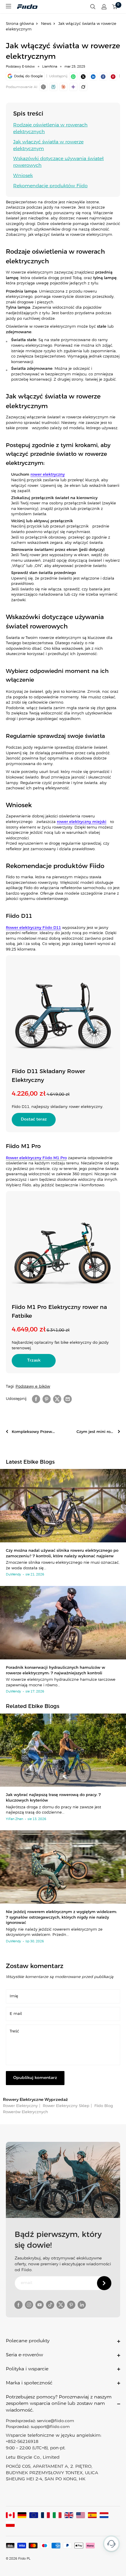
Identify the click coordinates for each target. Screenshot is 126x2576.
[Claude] (63, 87)
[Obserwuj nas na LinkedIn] (82, 2305)
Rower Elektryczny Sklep (65, 2106)
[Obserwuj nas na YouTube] (40, 2305)
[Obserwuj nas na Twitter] (61, 2305)
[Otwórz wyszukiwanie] (93, 7)
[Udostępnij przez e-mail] (68, 1399)
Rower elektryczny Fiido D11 (33, 928)
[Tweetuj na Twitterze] (57, 1399)
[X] (83, 76)
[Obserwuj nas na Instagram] (29, 2305)
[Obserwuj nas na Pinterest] (71, 2305)
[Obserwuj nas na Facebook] (18, 2305)
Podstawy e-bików (33, 1387)
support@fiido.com (50, 2427)
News (46, 24)
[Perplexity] (53, 87)
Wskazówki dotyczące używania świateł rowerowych (58, 162)
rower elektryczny (48, 475)
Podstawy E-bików (20, 67)
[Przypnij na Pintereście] (113, 76)
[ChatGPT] (43, 87)
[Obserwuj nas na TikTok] (50, 2305)
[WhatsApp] (73, 76)
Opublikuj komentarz (35, 2078)
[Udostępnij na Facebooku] (36, 1399)
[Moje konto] (104, 7)
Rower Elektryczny (20, 2106)
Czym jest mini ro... (95, 1432)
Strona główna (20, 24)
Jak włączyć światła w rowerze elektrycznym (48, 145)
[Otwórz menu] (8, 6)
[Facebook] (103, 76)
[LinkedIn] (93, 76)
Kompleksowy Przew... (33, 1432)
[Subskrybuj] (104, 2283)
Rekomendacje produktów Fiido (50, 186)
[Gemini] (73, 87)
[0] (115, 7)
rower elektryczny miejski (82, 822)
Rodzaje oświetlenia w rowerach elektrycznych (50, 128)
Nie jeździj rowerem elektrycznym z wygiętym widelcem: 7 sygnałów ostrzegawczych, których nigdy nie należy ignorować (61, 1917)
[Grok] (83, 87)
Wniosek (23, 176)
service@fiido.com (56, 2421)
